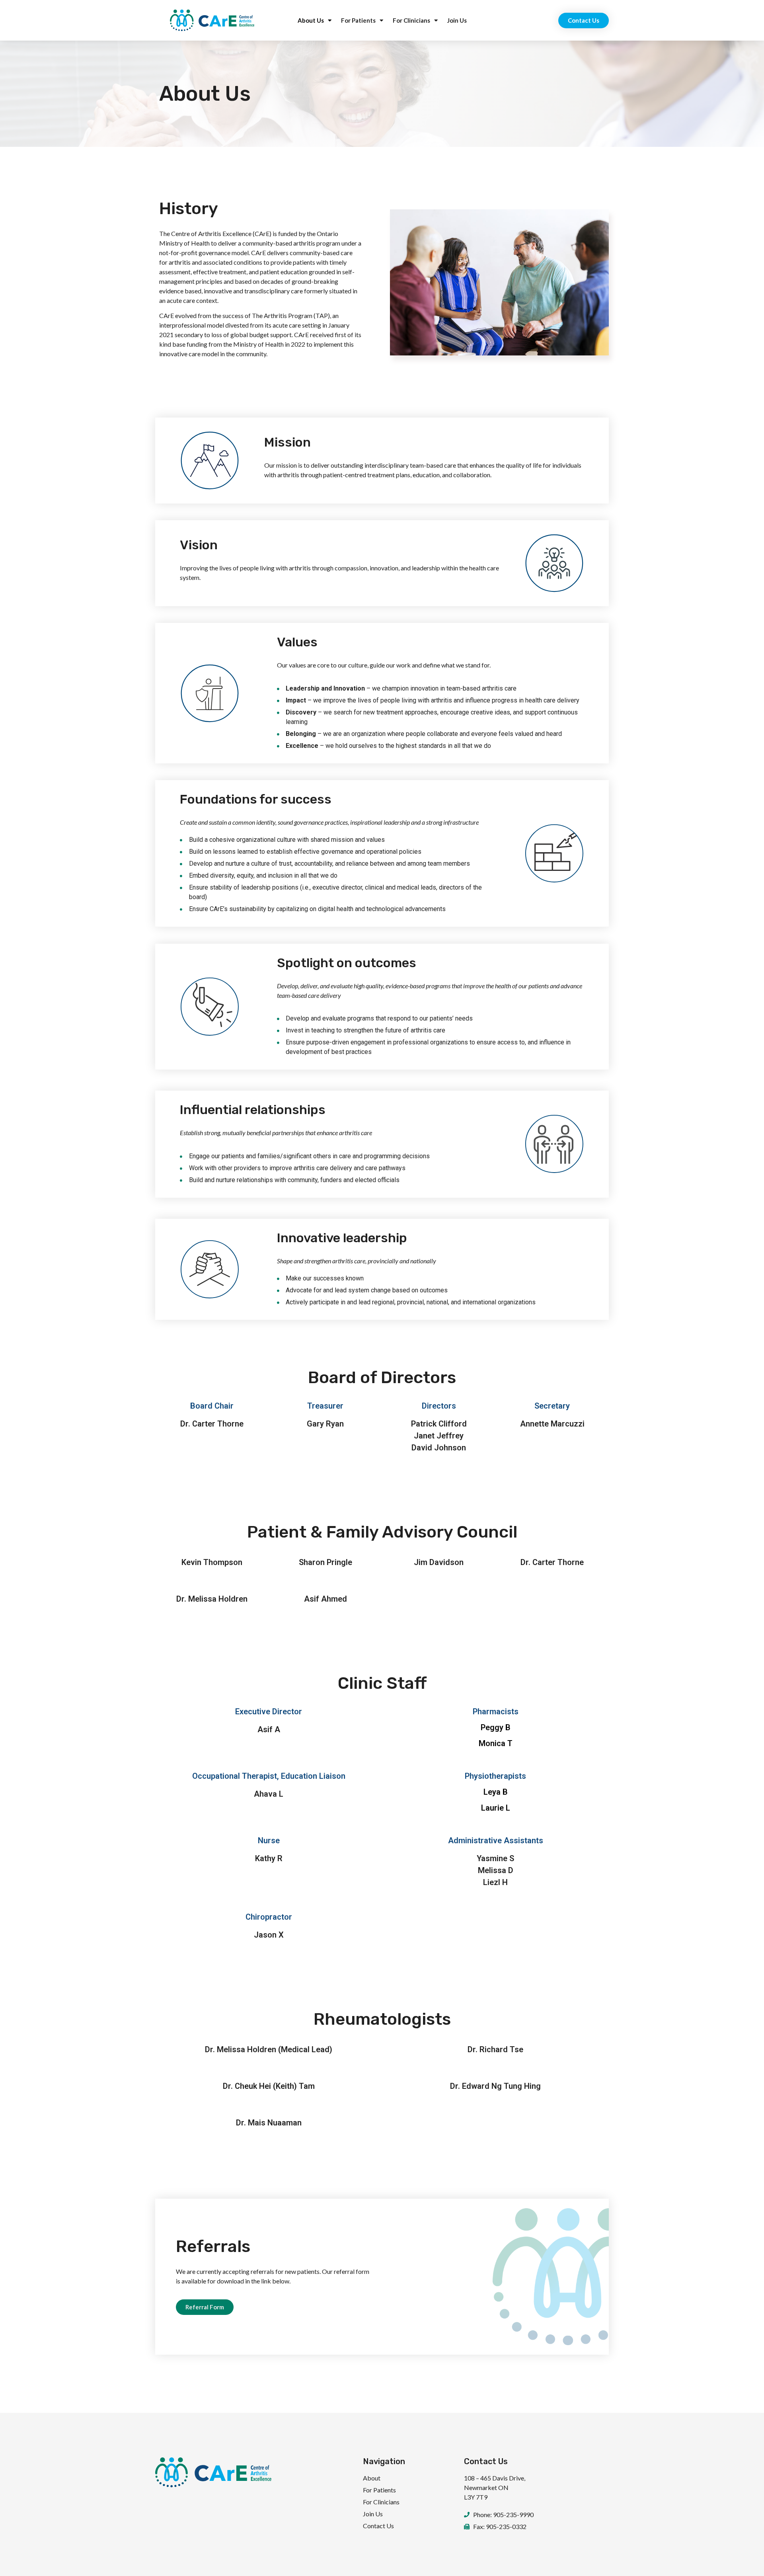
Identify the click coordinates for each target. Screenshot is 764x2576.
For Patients (358, 20)
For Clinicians (411, 20)
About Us (311, 20)
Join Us (457, 20)
